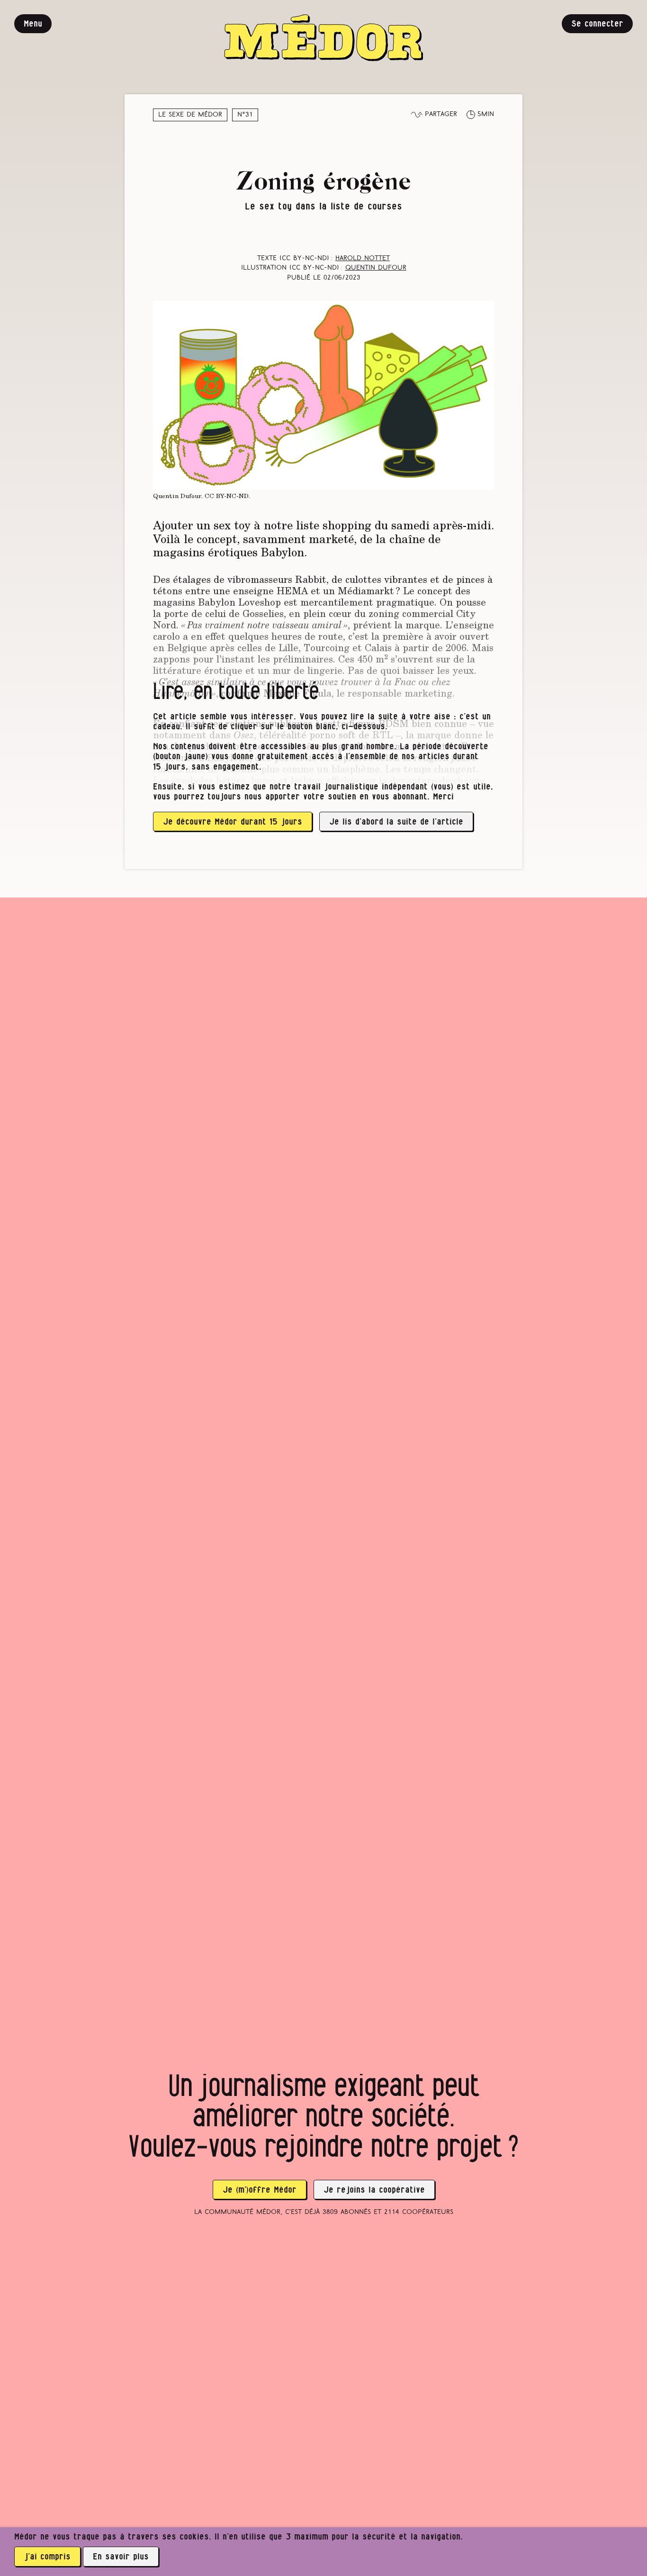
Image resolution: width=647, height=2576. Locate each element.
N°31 (245, 115)
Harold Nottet (363, 259)
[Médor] (323, 38)
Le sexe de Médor (190, 115)
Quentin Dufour (376, 268)
